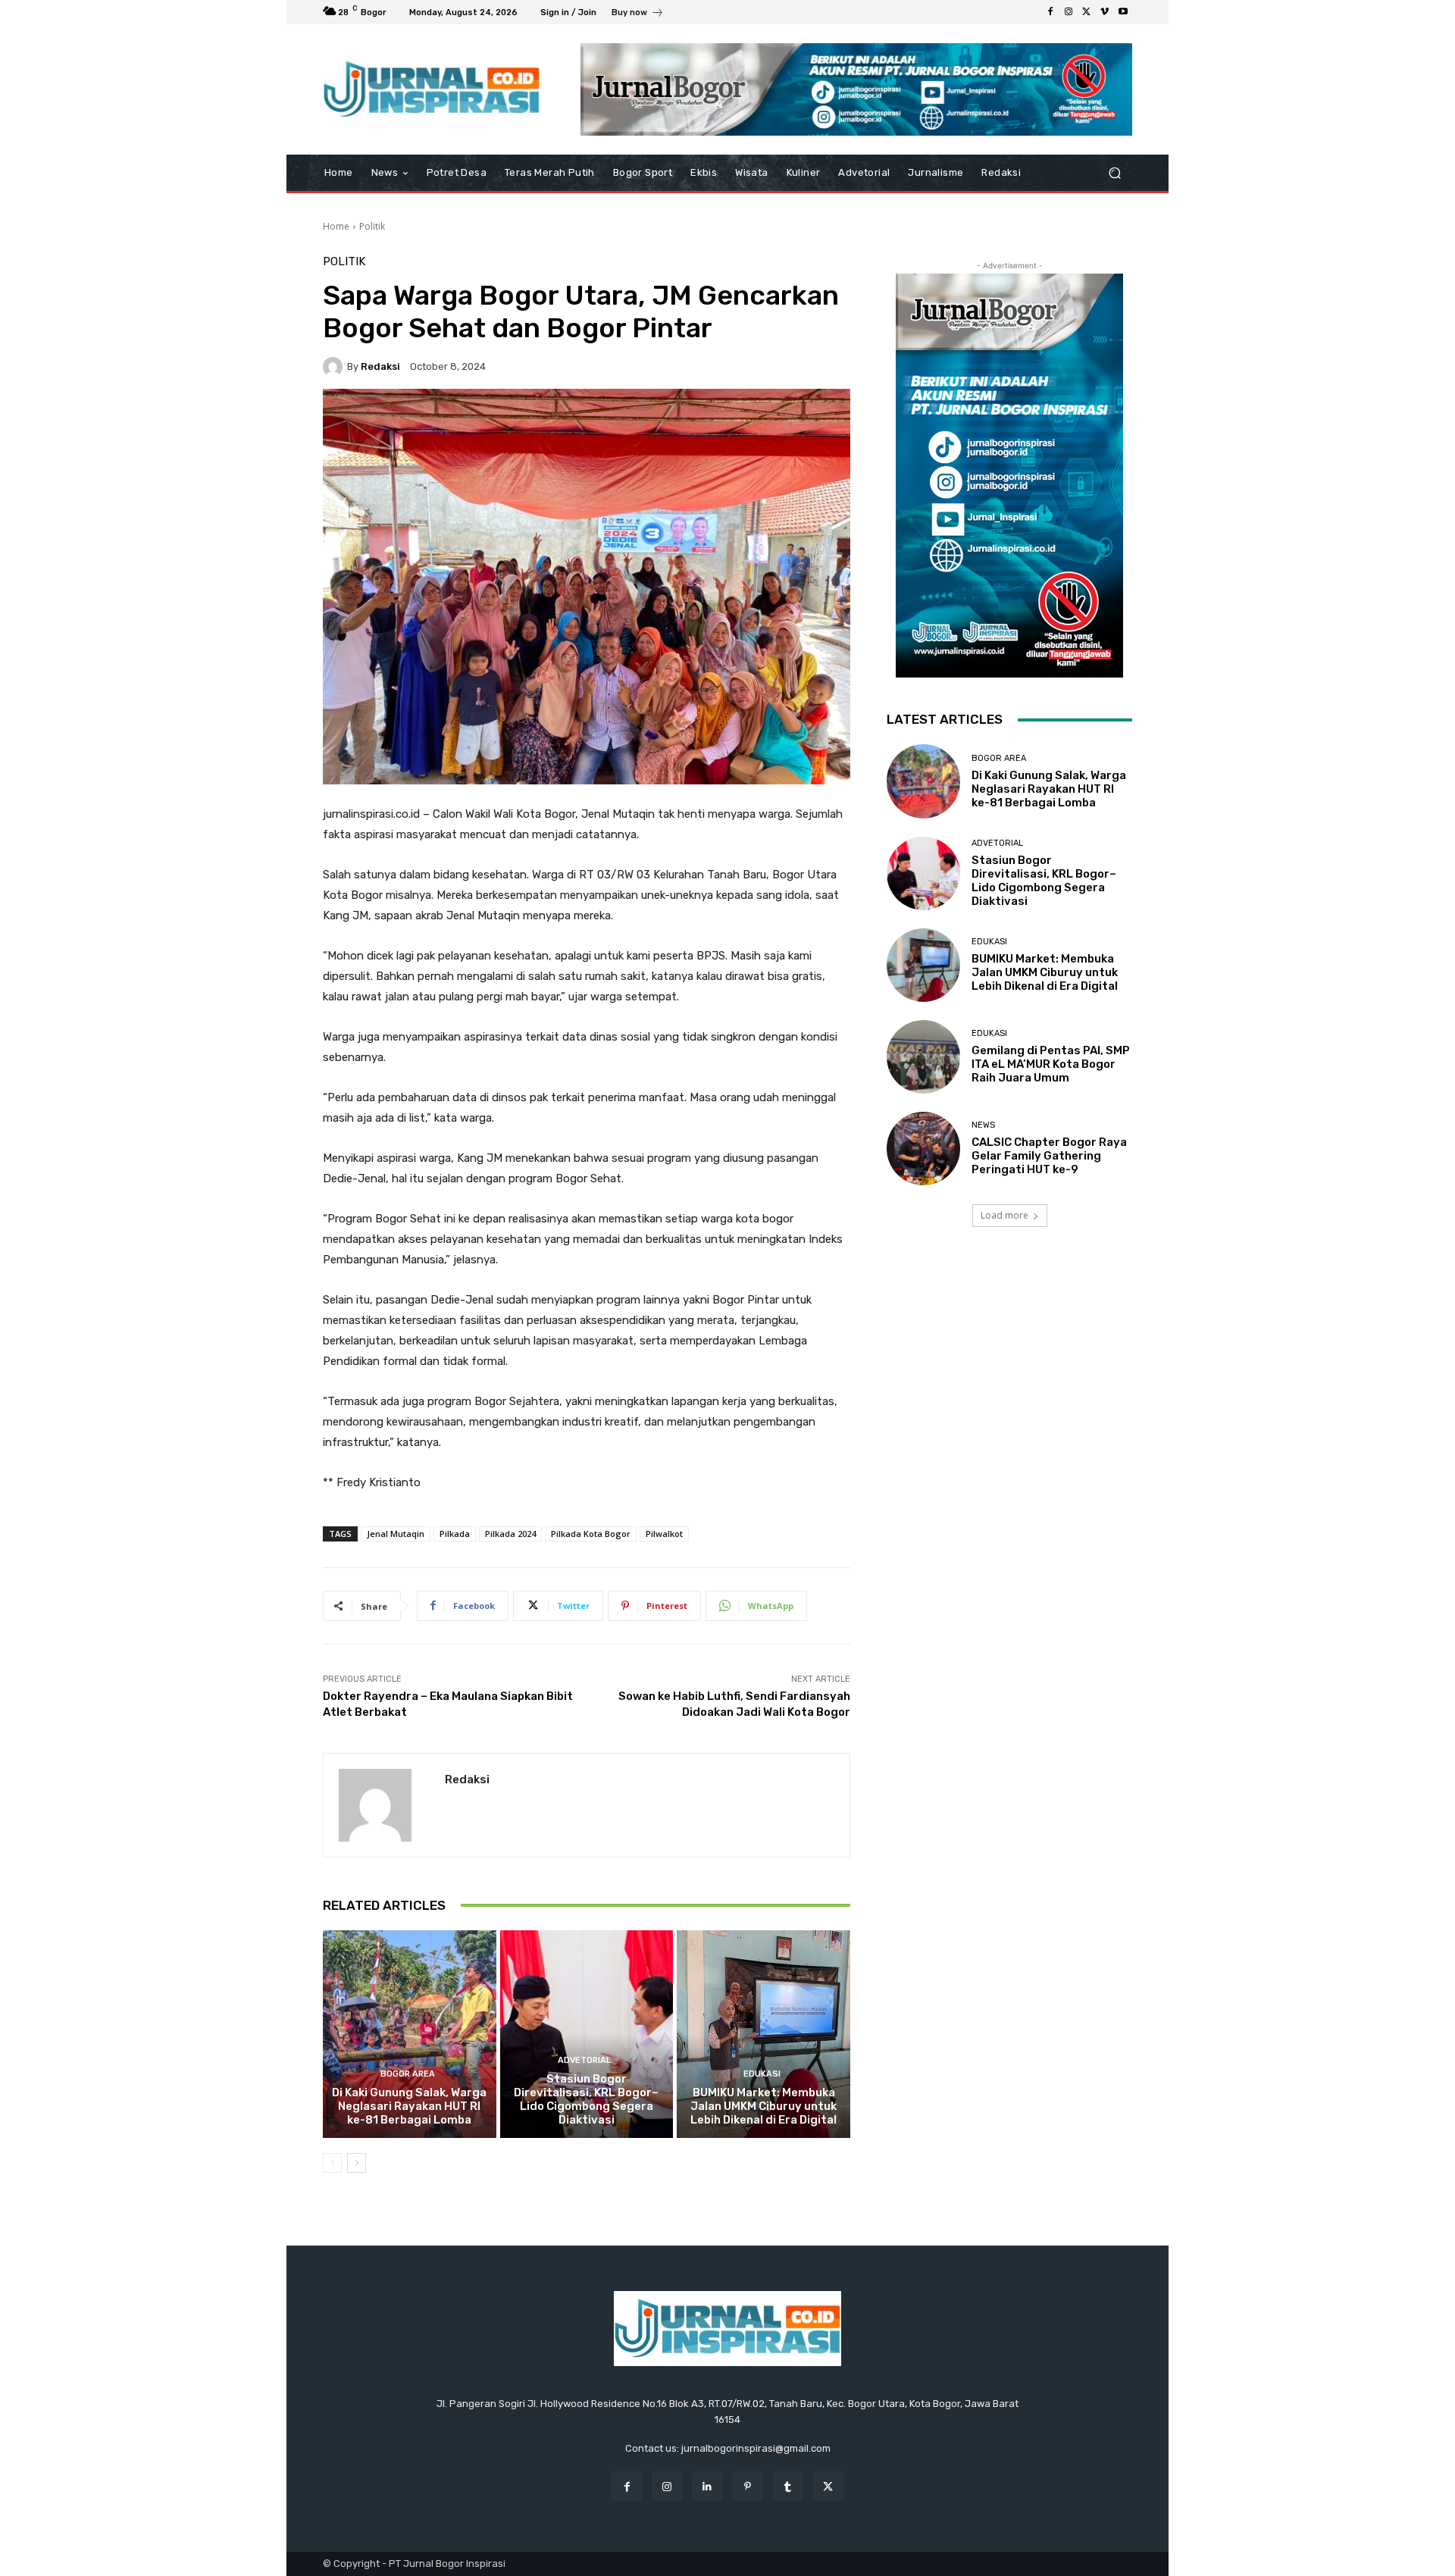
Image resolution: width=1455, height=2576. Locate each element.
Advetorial (584, 2060)
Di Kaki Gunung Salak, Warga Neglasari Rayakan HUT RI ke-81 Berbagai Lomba (409, 2106)
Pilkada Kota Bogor (591, 1534)
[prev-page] (332, 2163)
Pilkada (455, 1534)
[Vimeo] (1105, 12)
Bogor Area (408, 2074)
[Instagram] (1069, 12)
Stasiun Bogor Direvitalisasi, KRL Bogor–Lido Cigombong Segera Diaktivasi (586, 2099)
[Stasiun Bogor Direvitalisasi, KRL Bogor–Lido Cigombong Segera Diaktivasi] (587, 2034)
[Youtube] (1123, 12)
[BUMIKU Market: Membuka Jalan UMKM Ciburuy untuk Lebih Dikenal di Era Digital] (763, 2034)
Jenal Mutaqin (396, 1534)
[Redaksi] (335, 367)
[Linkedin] (707, 2486)
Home (336, 226)
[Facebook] (1050, 12)
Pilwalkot (664, 1534)
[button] (1114, 173)
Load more (1004, 1215)
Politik (372, 226)
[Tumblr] (788, 2486)
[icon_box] (638, 14)
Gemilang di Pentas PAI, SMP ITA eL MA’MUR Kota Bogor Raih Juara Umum (1051, 1064)
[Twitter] (1087, 12)
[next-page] (357, 2163)
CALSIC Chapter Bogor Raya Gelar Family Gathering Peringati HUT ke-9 (1049, 1156)
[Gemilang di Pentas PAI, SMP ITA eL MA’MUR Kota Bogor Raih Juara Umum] (923, 1057)
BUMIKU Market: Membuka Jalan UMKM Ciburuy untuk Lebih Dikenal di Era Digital (763, 2106)
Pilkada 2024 (510, 1534)
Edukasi (762, 2074)
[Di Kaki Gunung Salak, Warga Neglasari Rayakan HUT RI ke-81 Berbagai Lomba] (410, 2034)
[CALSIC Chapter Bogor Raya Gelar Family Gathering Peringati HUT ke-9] (923, 1149)
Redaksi (380, 366)
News (983, 1125)
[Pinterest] (748, 2486)
